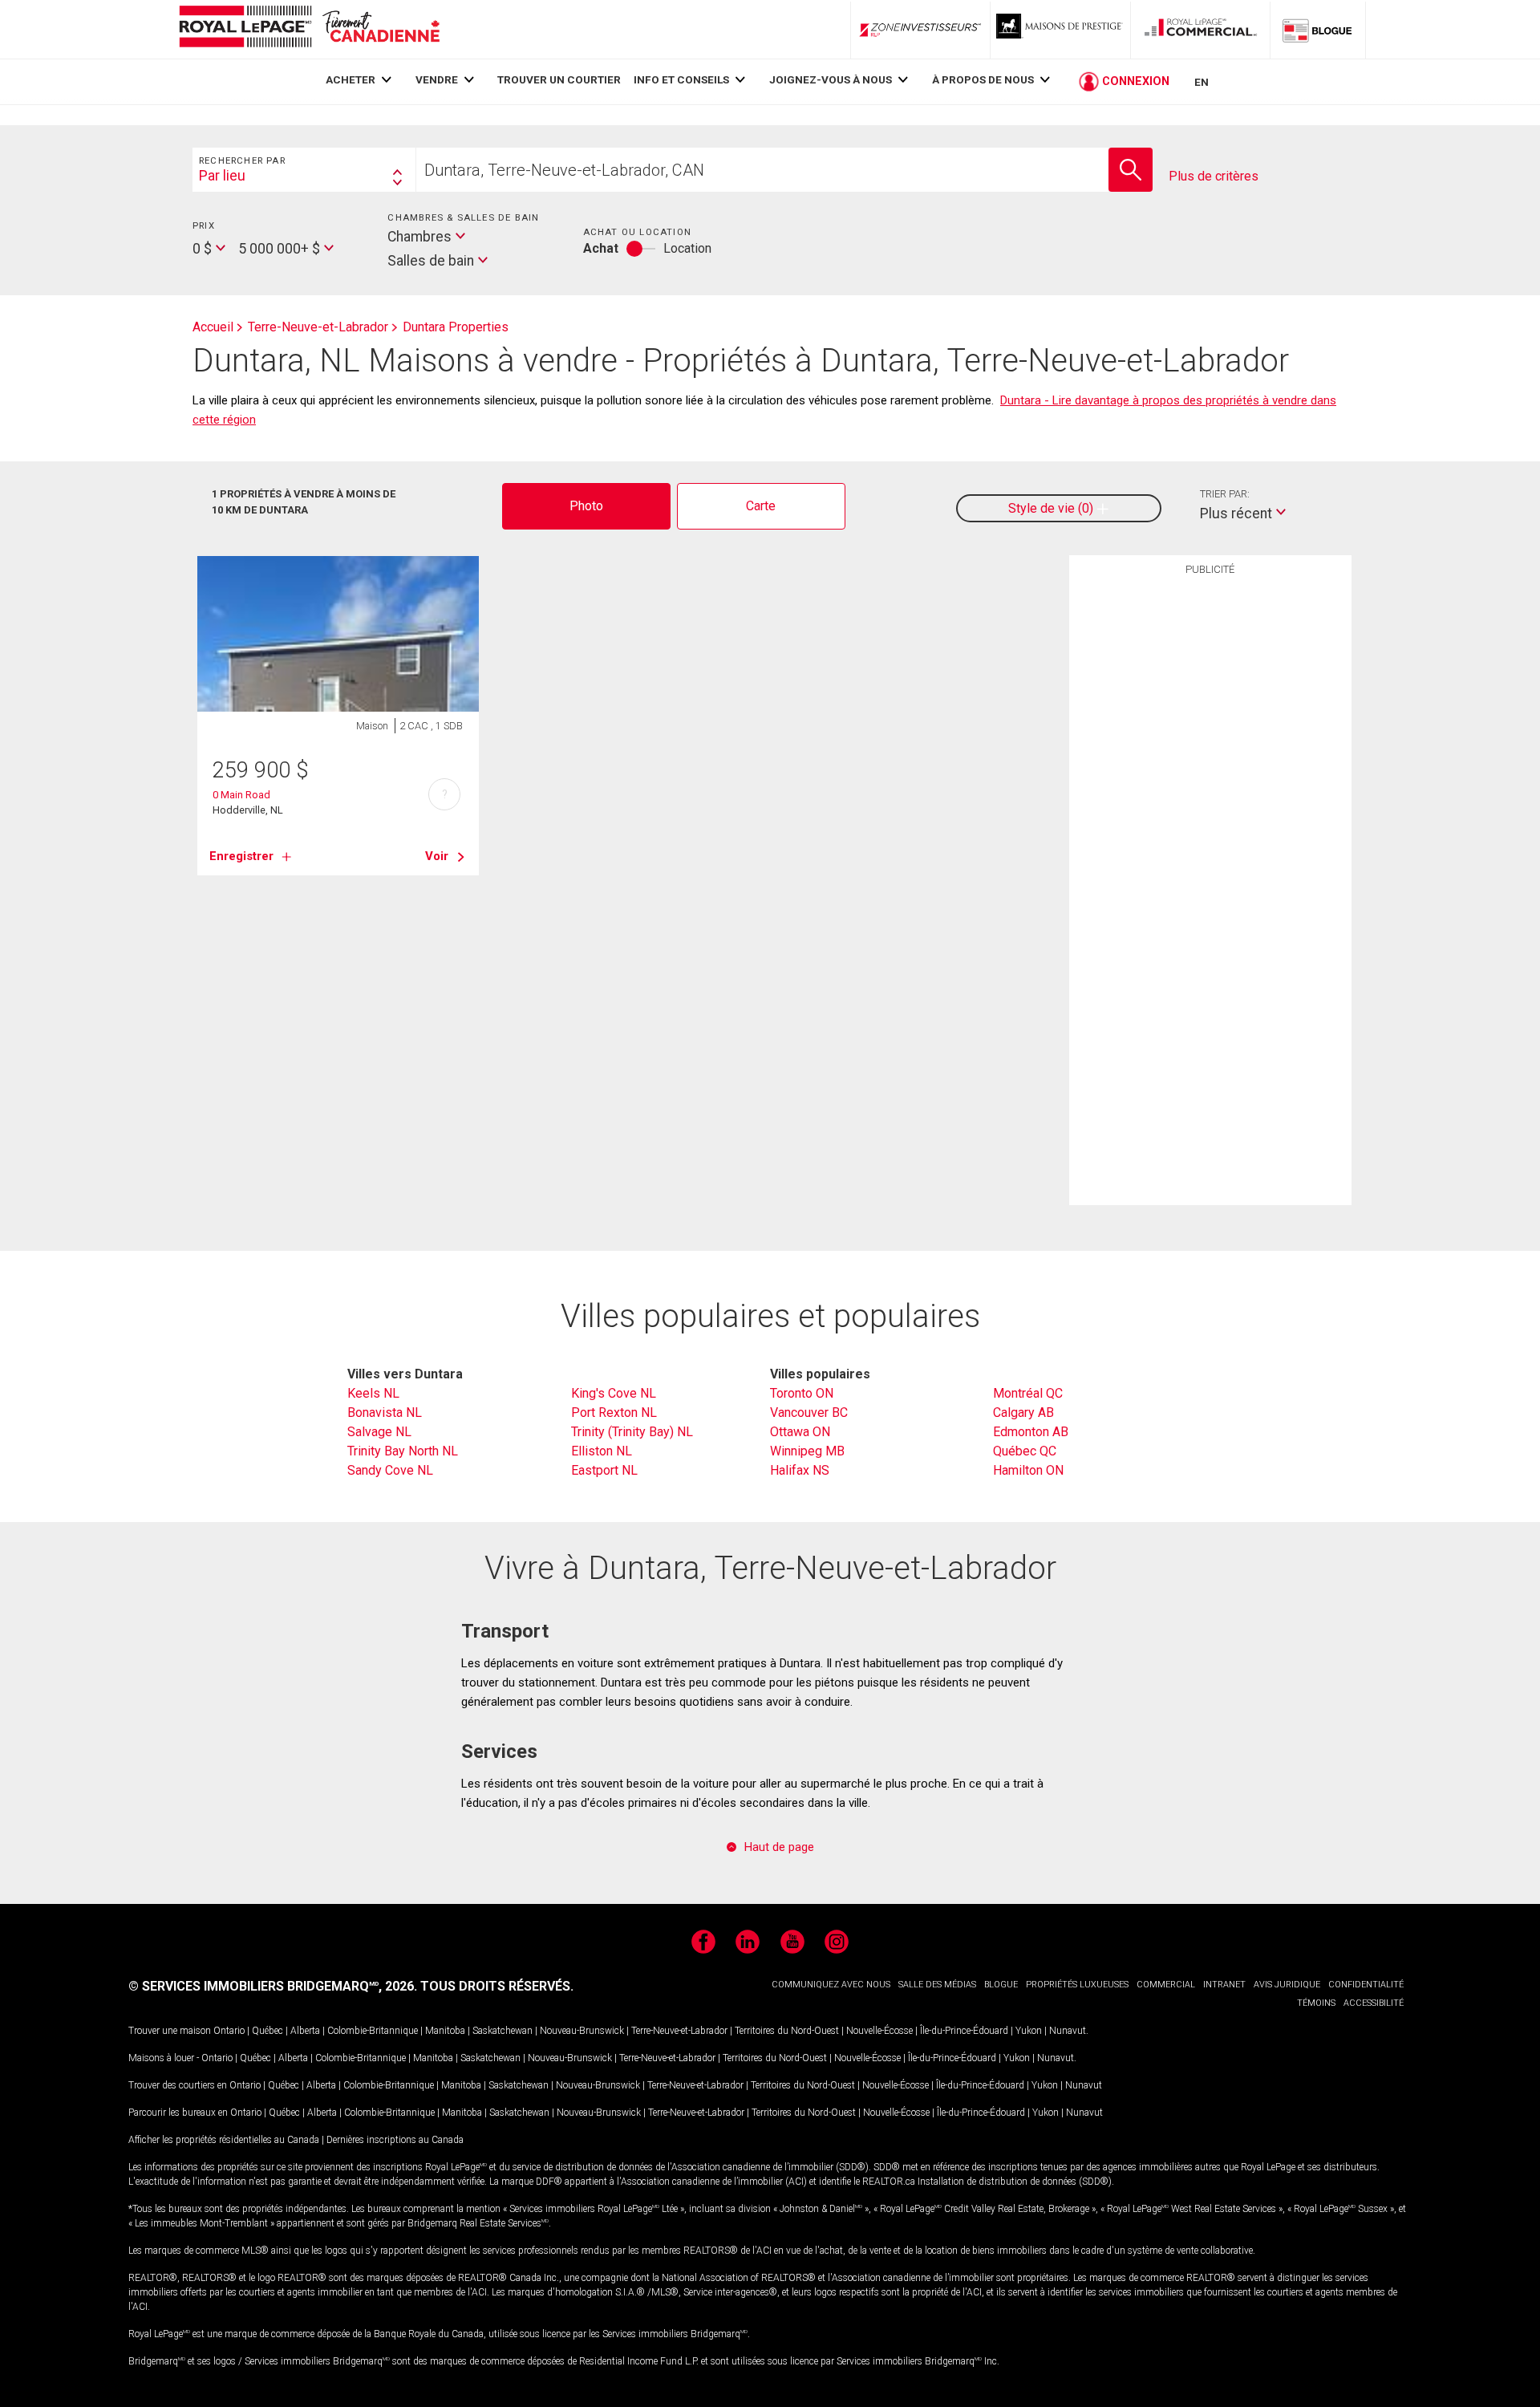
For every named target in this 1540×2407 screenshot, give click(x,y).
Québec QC (1025, 1451)
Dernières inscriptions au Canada (395, 2140)
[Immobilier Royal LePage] (309, 29)
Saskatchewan (503, 2031)
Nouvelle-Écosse (879, 2031)
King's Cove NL (614, 1393)
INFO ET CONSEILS (681, 79)
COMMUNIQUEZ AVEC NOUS (831, 1985)
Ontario (229, 2031)
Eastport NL (604, 1470)
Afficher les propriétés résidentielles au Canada (224, 2140)
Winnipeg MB (807, 1451)
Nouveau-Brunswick (582, 2031)
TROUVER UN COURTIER (559, 79)
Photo (586, 506)
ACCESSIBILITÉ (1374, 2003)
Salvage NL (379, 1432)
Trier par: (1225, 494)
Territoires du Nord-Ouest (787, 2031)
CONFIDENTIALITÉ (1366, 1985)
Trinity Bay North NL (403, 1451)
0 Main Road (241, 795)
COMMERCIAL (1166, 1985)
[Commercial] (1201, 30)
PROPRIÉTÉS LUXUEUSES (1077, 1985)
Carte (761, 506)
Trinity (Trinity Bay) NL (632, 1432)
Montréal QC (1028, 1393)
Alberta (305, 2031)
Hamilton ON (1028, 1470)
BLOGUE (1001, 1985)
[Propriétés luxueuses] (1060, 30)
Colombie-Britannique (373, 2031)
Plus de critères (1214, 176)
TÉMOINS (1316, 2003)
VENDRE (437, 79)
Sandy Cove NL (390, 1470)
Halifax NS (800, 1470)
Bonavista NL (385, 1413)
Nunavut (1068, 2031)
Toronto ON (802, 1393)
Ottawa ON (800, 1432)
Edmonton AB (1031, 1432)
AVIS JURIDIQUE (1287, 1985)
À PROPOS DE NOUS (983, 79)
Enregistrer (241, 856)
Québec (267, 2031)
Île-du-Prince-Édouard (964, 2031)
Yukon (1029, 2031)
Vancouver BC (809, 1413)
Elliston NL (602, 1451)
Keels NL (373, 1393)
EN (1202, 82)
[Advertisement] (1210, 832)
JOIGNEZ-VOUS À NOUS (831, 79)
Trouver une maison (170, 2031)
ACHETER (351, 79)
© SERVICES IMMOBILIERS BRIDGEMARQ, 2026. (273, 1986)
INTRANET (1224, 1985)
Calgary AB (1023, 1413)
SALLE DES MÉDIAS (937, 1985)
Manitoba (445, 2031)
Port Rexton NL (614, 1413)
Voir (437, 856)
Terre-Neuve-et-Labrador (679, 2031)
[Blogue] (1318, 30)
